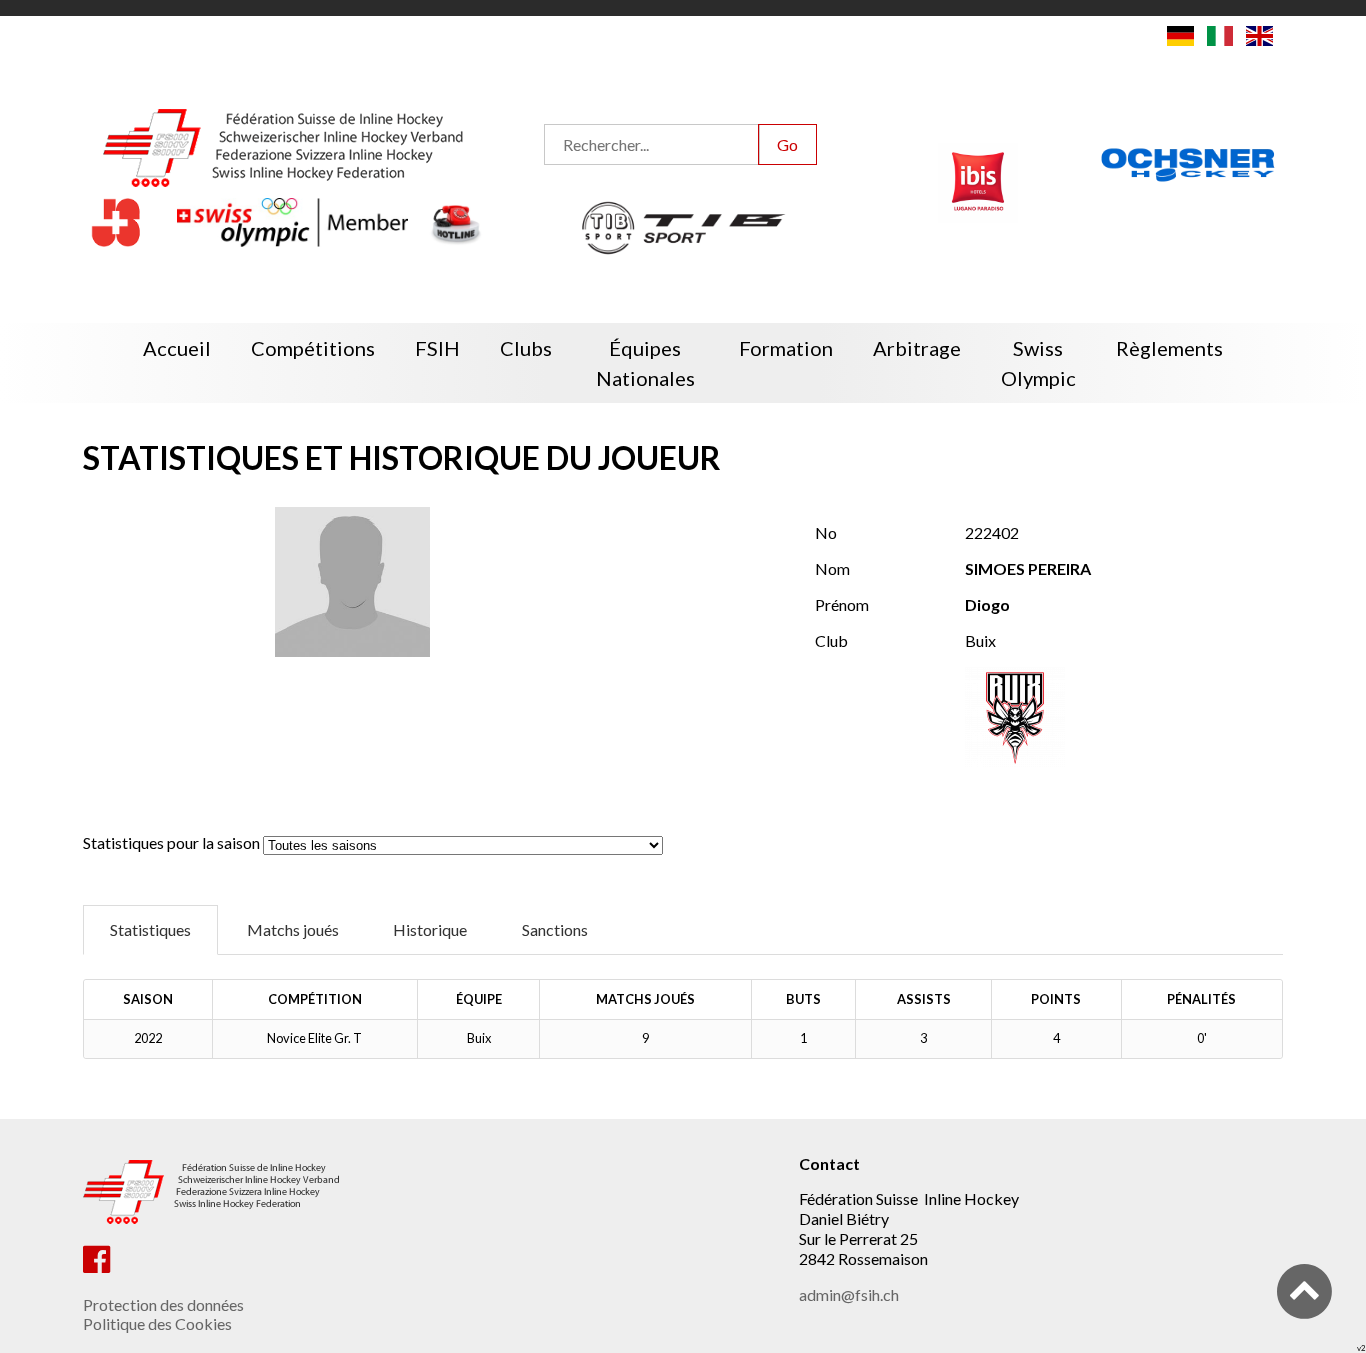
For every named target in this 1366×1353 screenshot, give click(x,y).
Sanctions (555, 929)
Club (831, 640)
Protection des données (163, 1304)
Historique (430, 929)
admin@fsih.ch (849, 1294)
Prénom (842, 604)
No (826, 532)
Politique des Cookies (157, 1323)
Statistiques (150, 929)
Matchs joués (293, 929)
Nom (832, 568)
